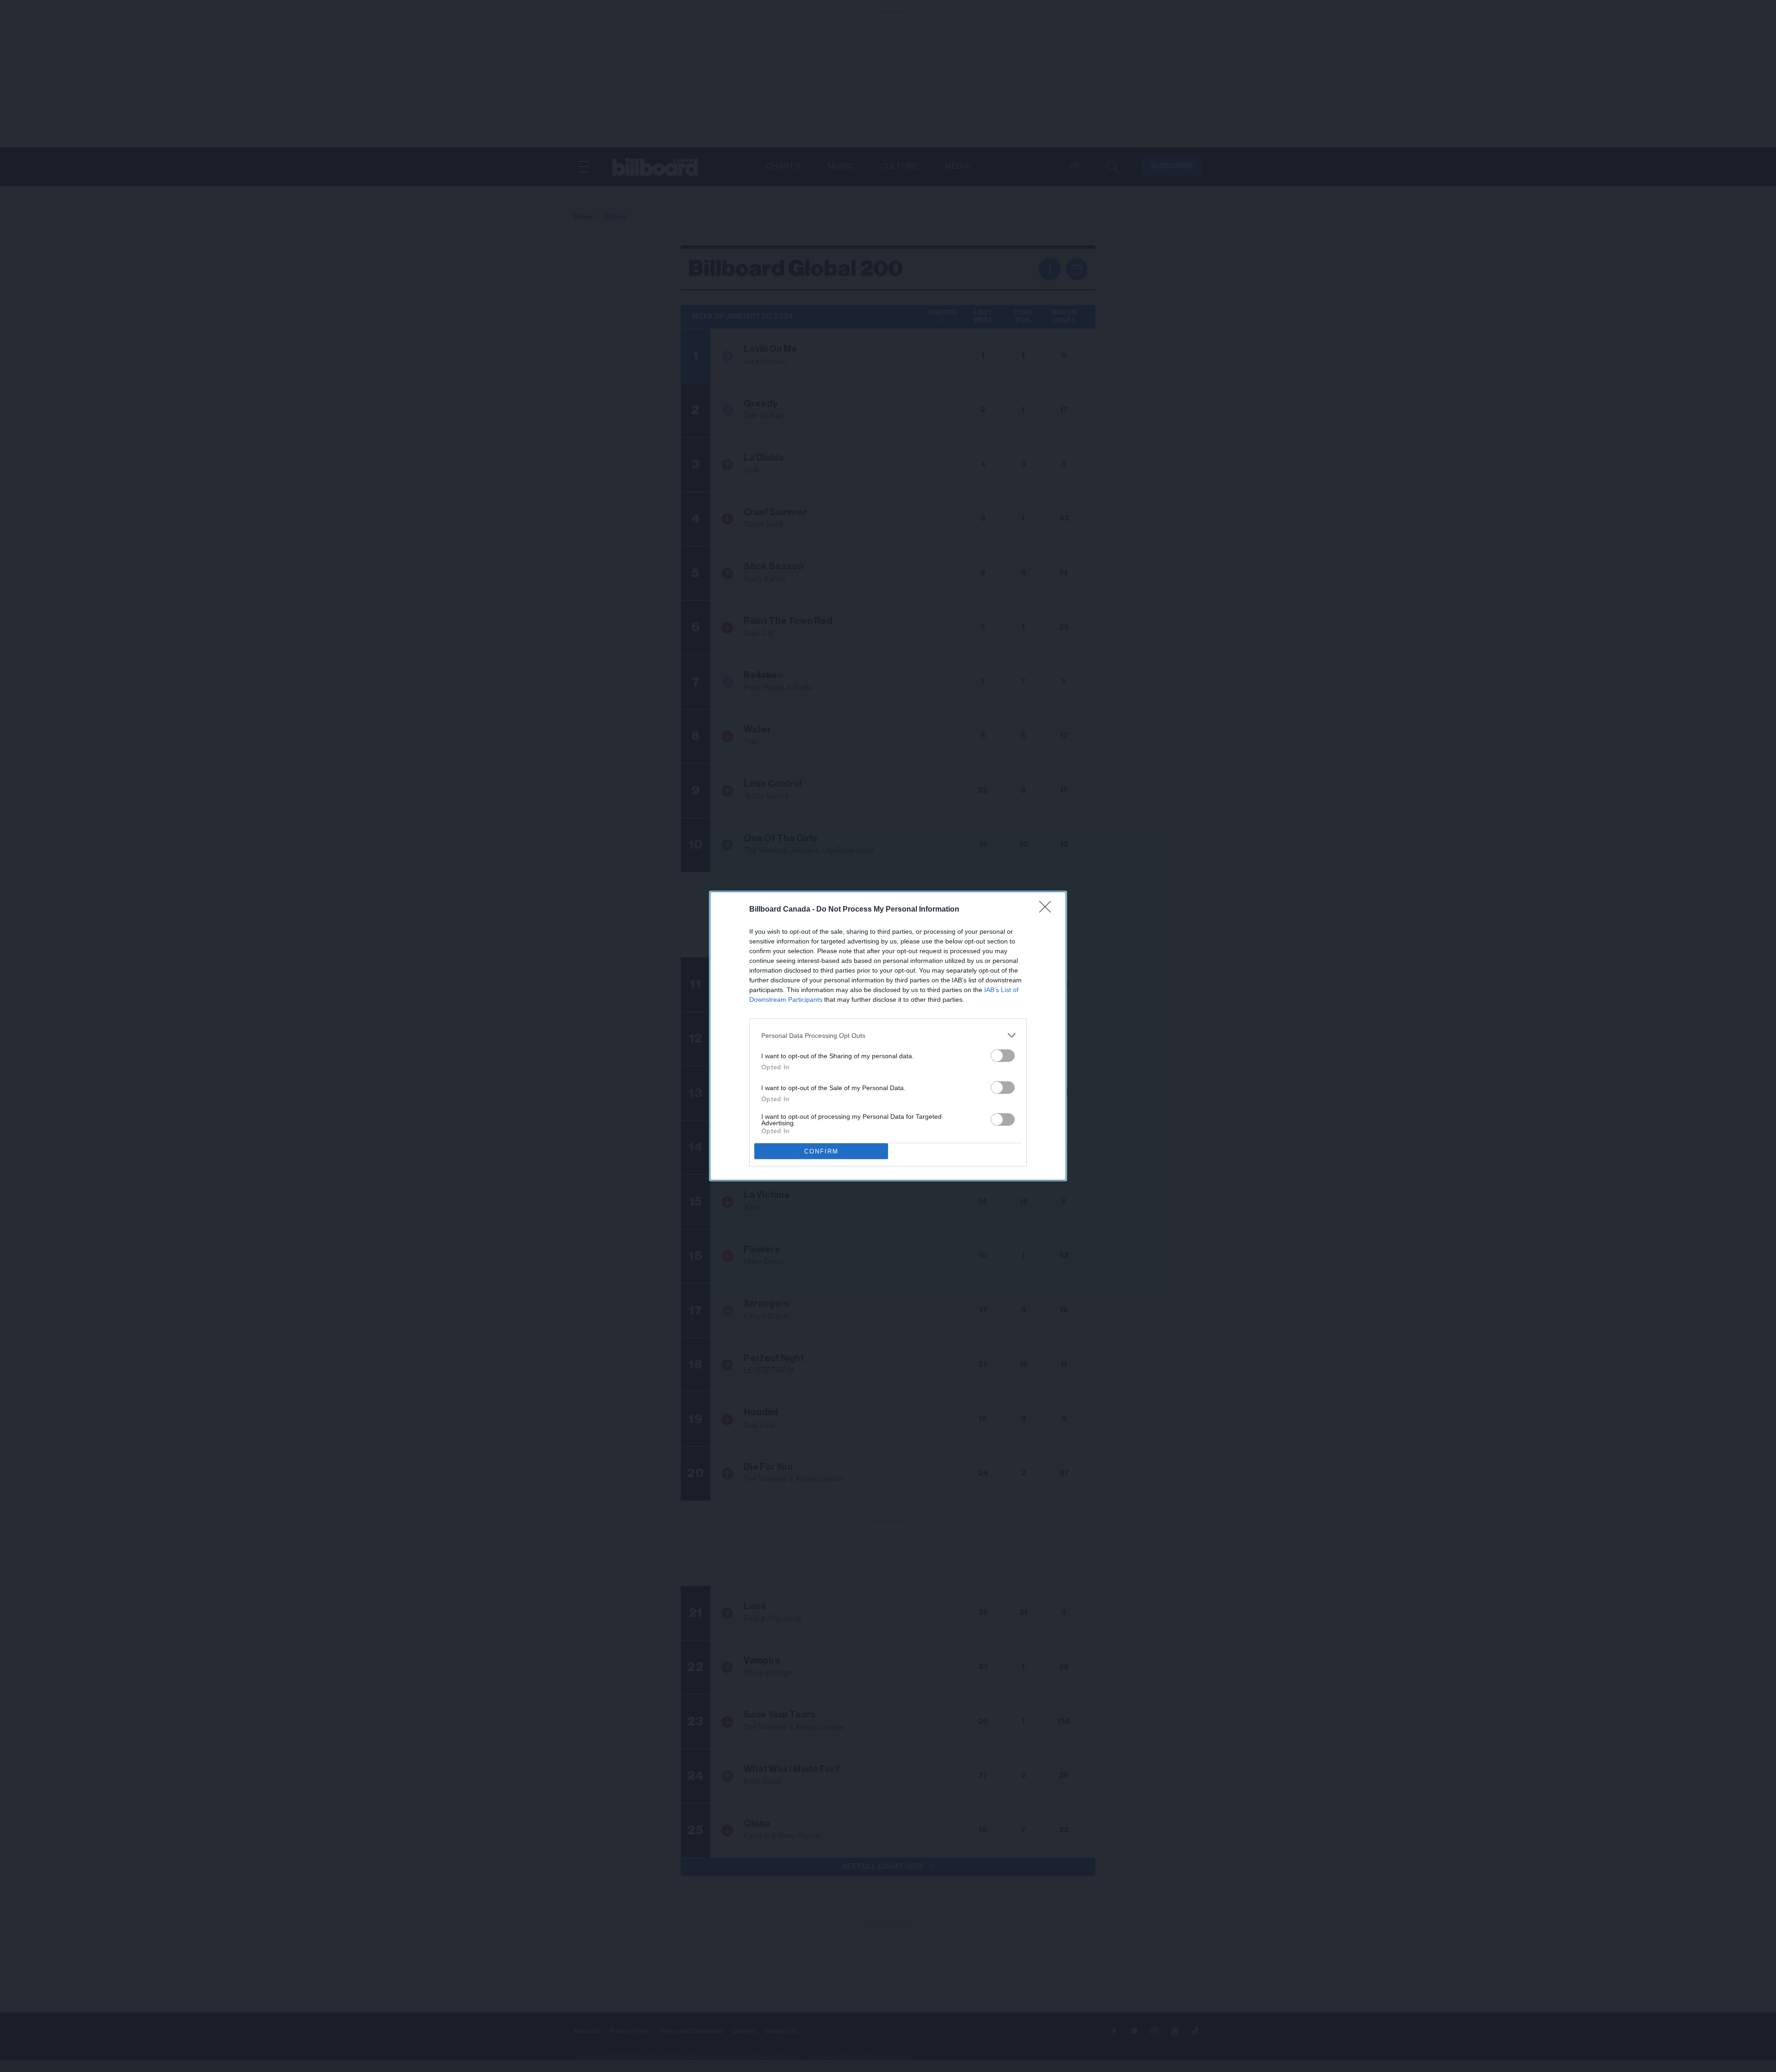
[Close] (1048, 910)
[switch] (1003, 1056)
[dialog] (888, 1036)
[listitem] (888, 1035)
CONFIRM (821, 1151)
